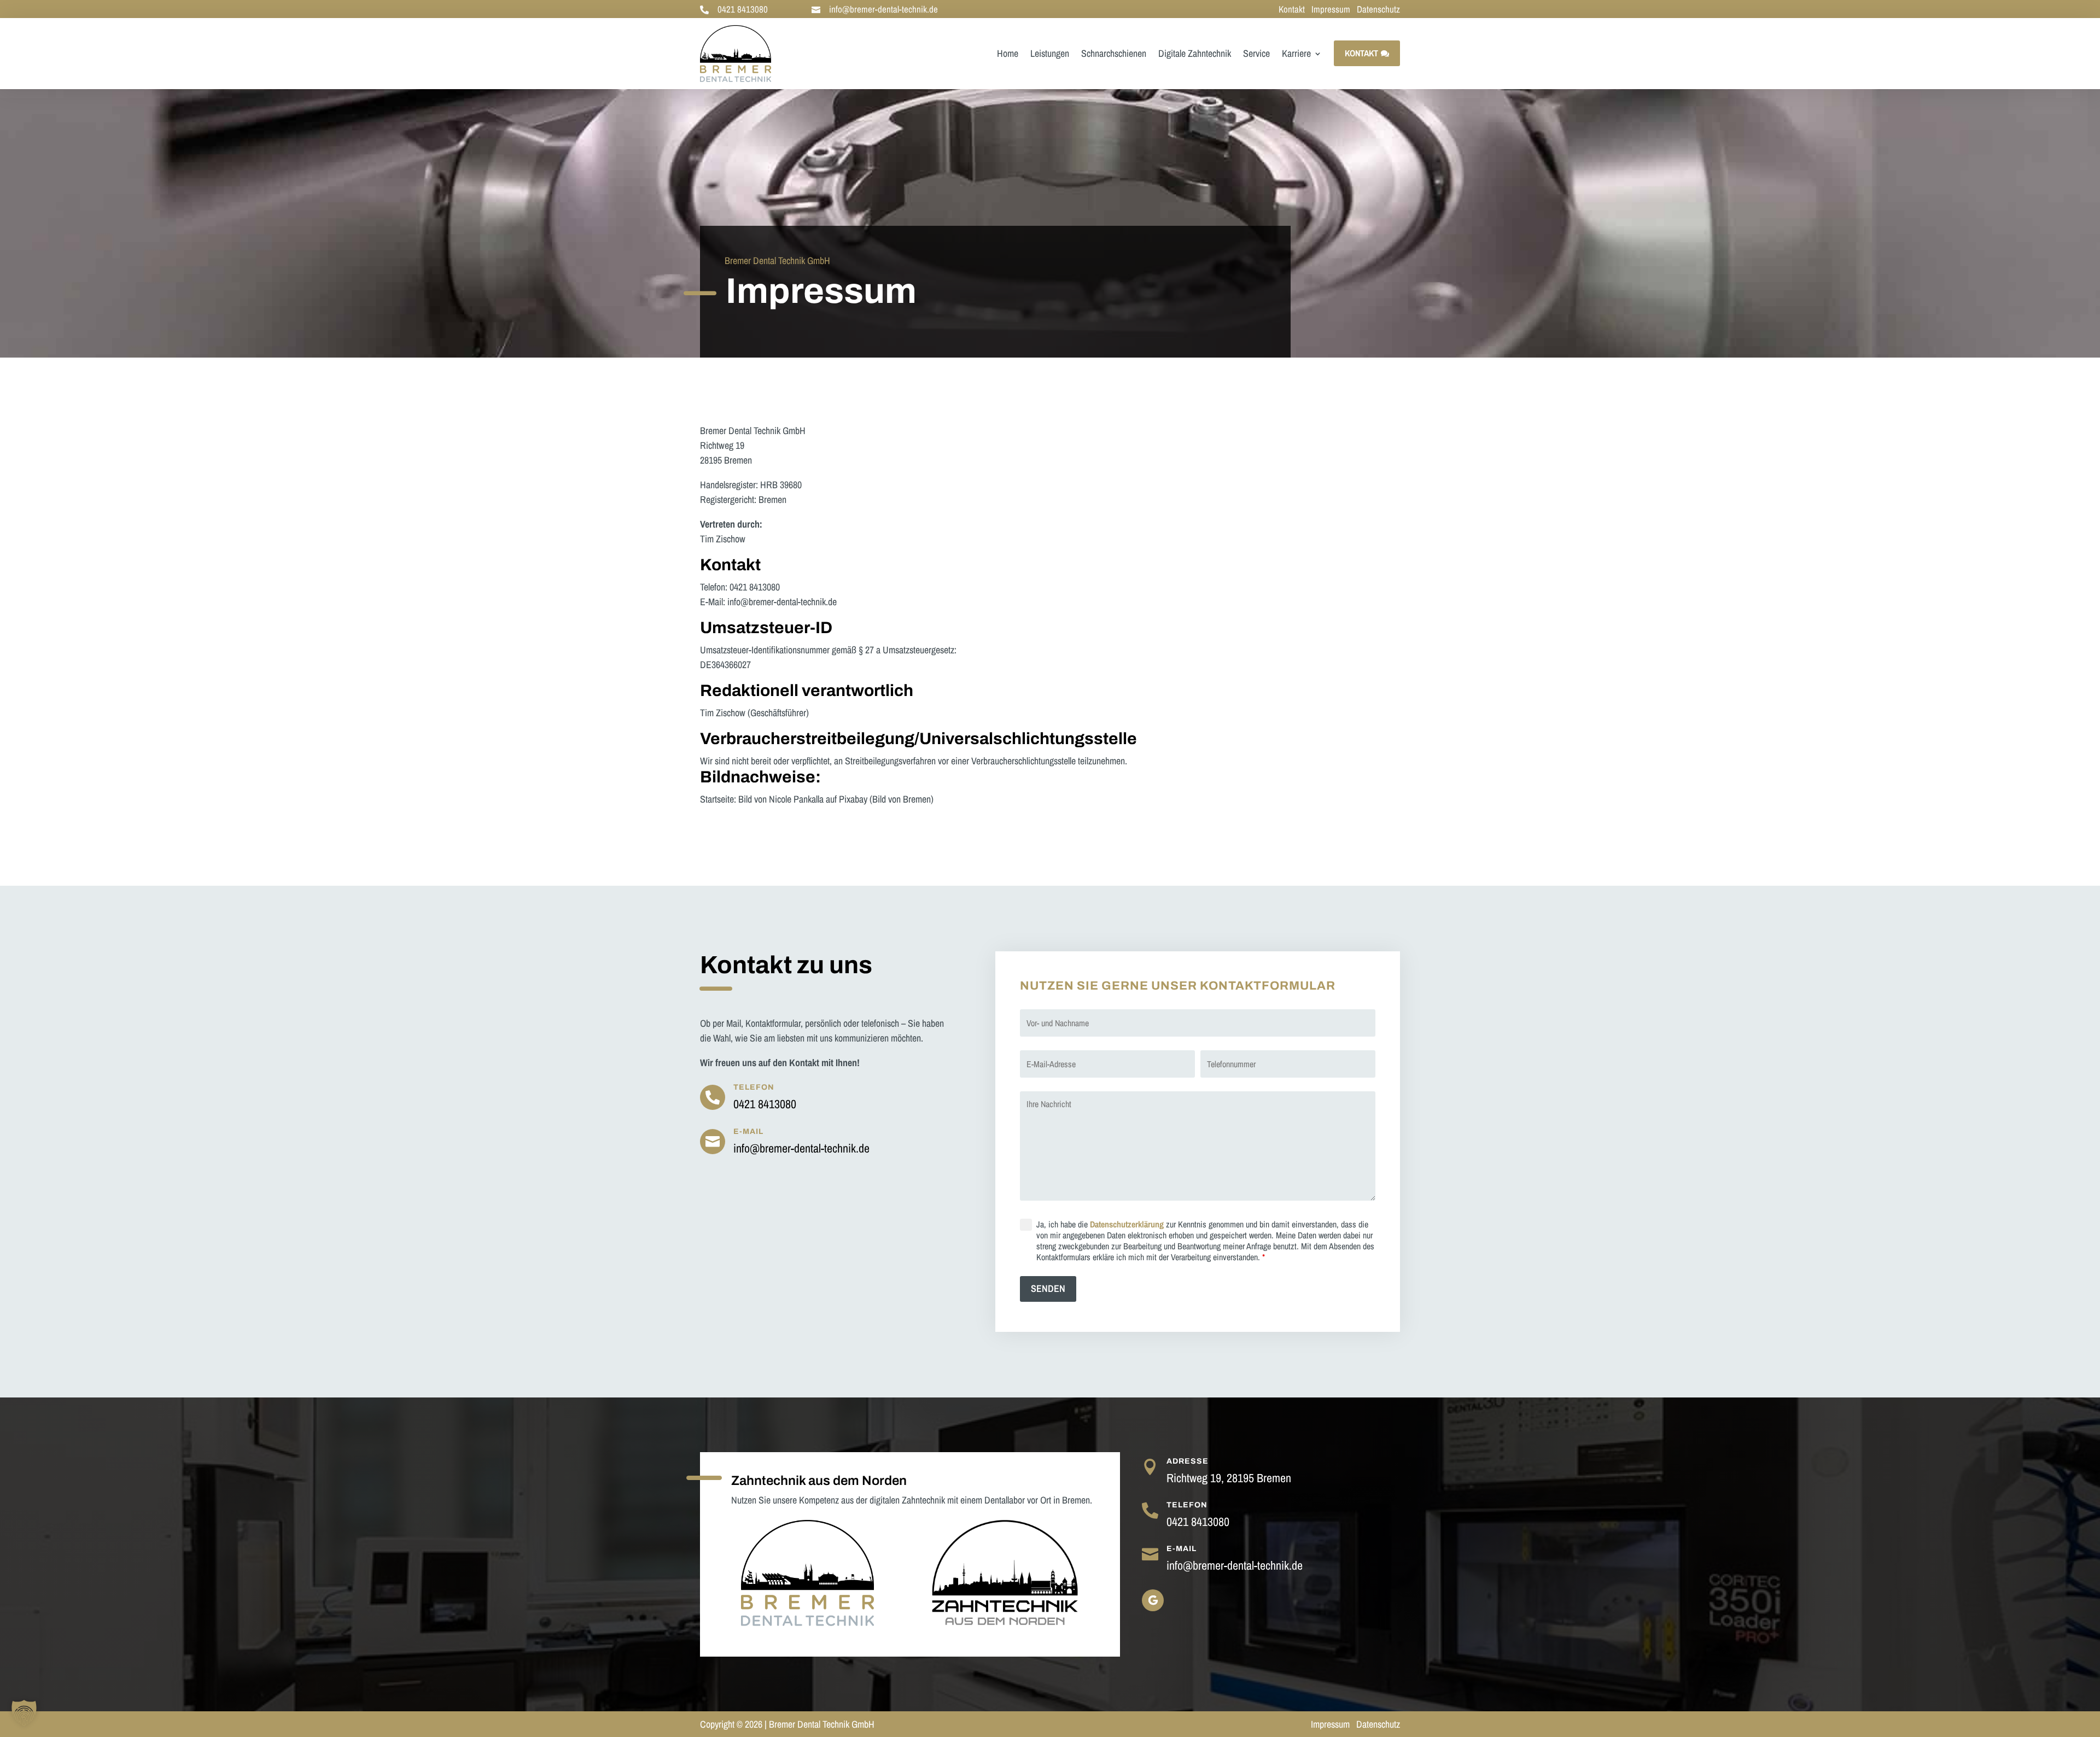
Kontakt (1292, 9)
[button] (24, 1713)
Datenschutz (1378, 9)
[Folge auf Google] (1153, 1600)
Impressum (1332, 9)
